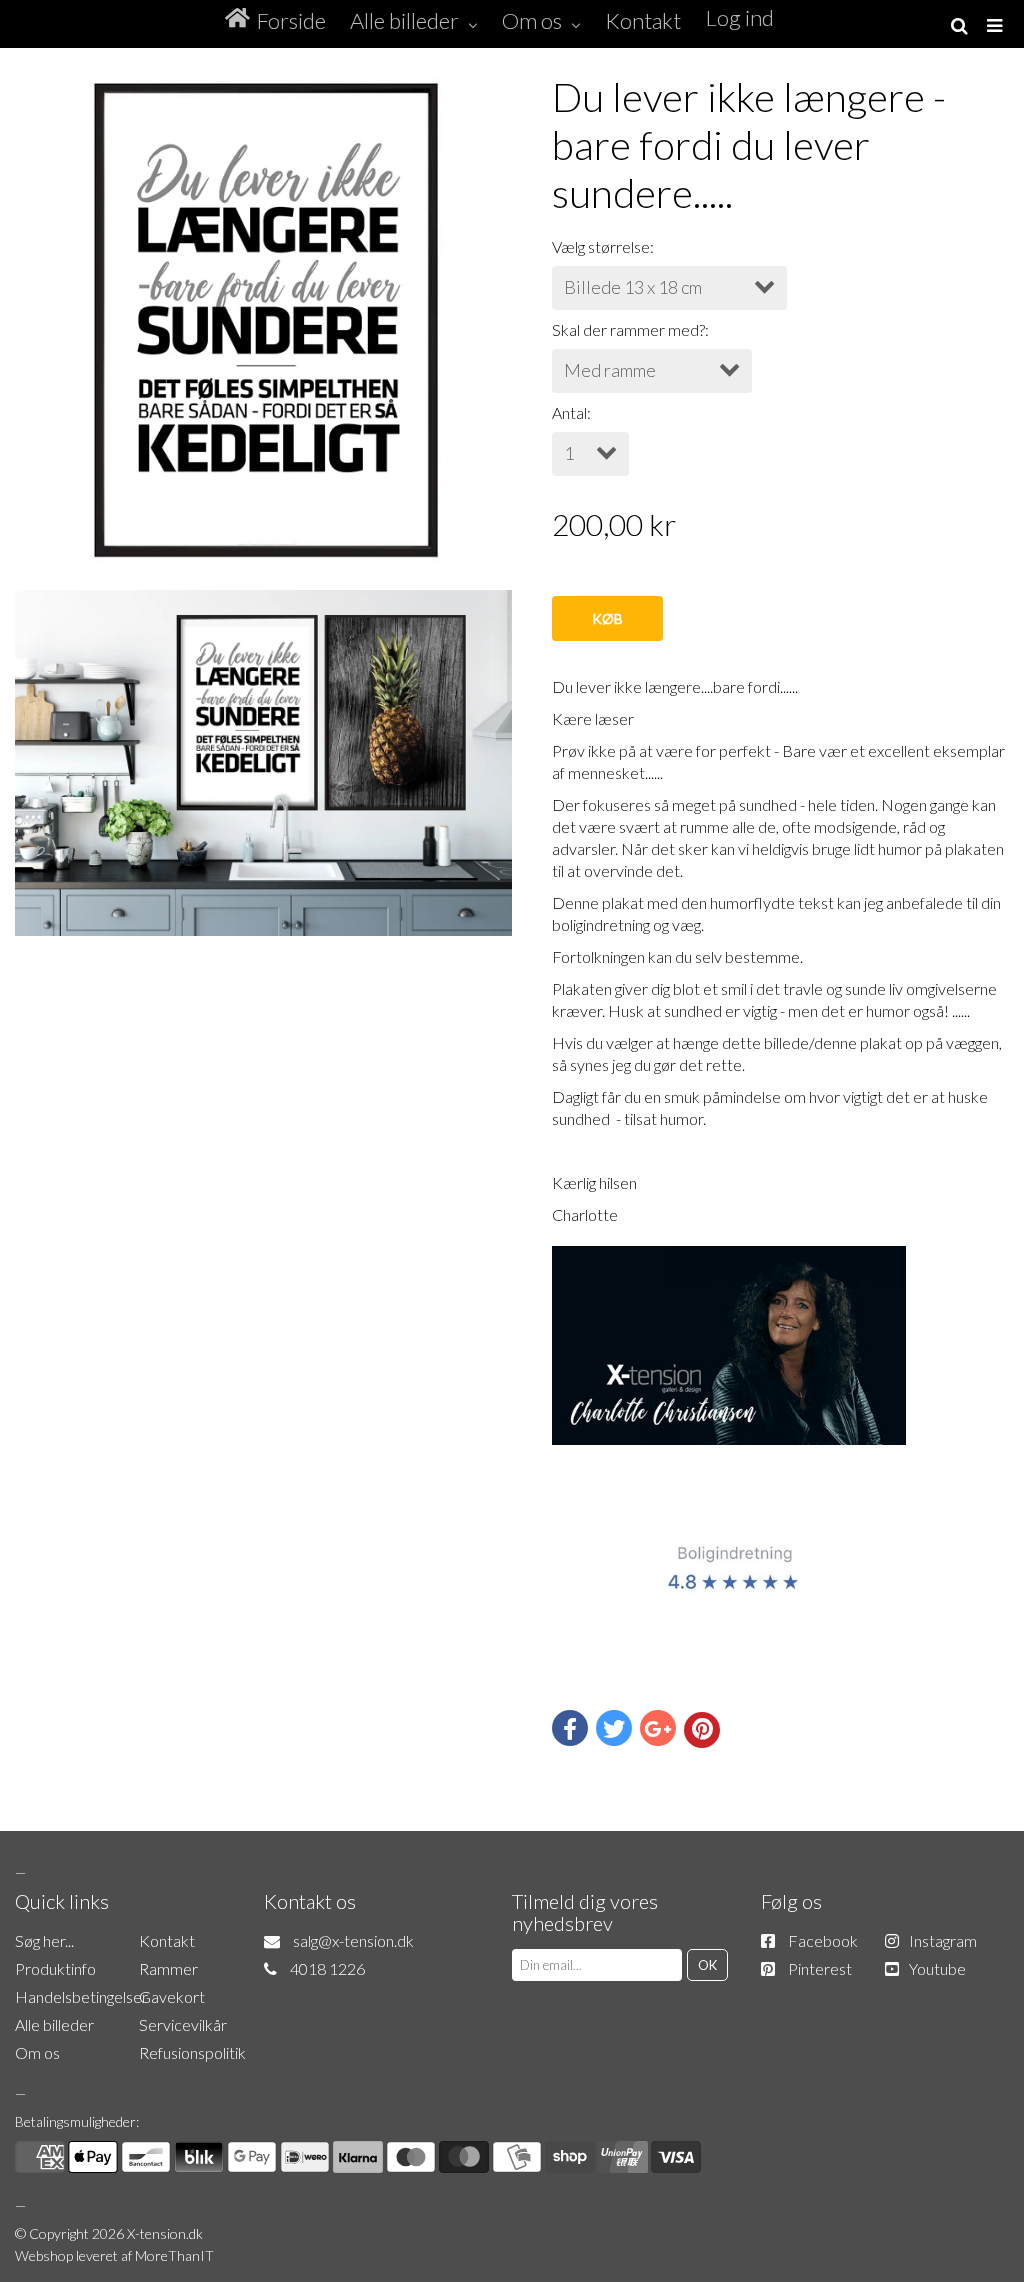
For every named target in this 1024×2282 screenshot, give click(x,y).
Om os (37, 2052)
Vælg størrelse (601, 246)
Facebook (823, 1940)
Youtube (937, 1968)
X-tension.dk (165, 2233)
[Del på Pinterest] (702, 1730)
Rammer (168, 1968)
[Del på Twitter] (614, 1728)
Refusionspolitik (192, 2052)
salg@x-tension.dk (353, 1940)
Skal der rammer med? (628, 329)
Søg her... (44, 1940)
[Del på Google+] (658, 1728)
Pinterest (820, 1968)
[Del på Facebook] (570, 1728)
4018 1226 (327, 1968)
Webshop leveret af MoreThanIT (114, 2255)
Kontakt (167, 1940)
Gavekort (172, 1996)
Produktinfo (55, 1968)
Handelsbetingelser (81, 1996)
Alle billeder (54, 2024)
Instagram (943, 1940)
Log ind (740, 17)
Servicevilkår (183, 2024)
